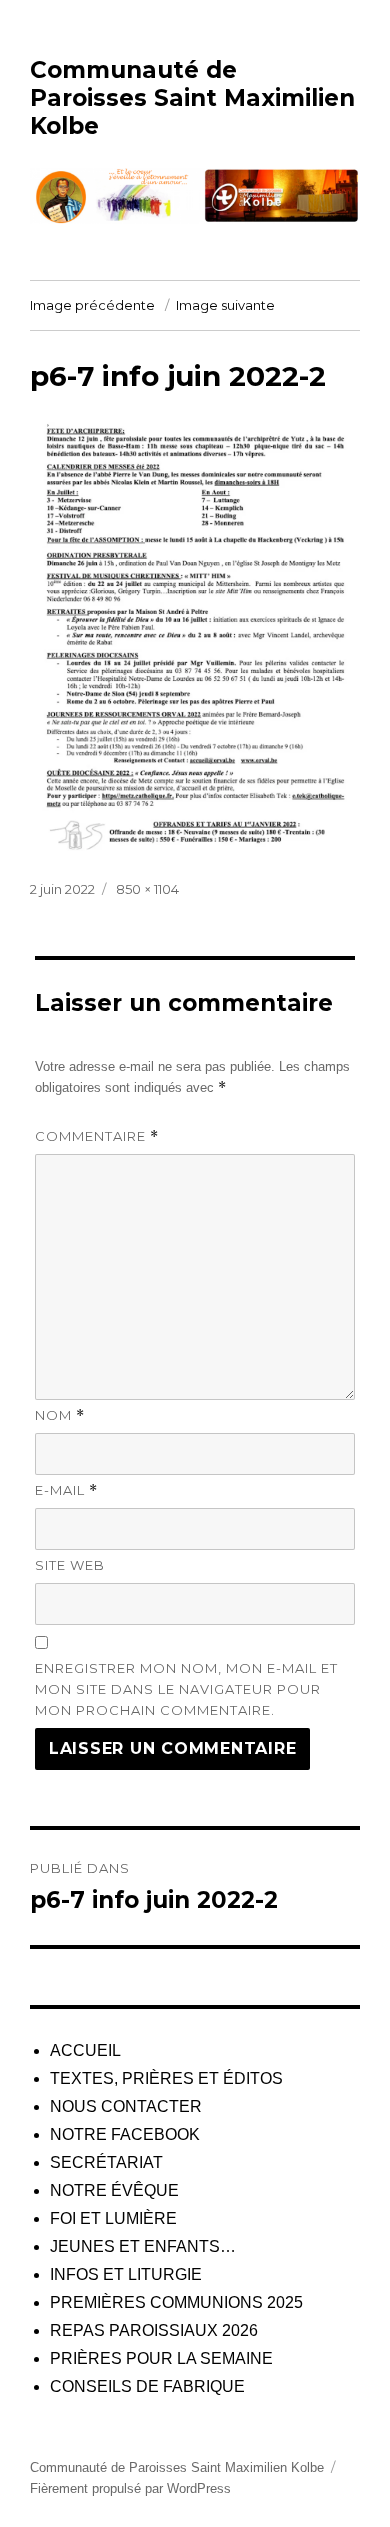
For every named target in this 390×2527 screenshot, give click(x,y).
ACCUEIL (85, 2050)
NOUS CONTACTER (126, 2106)
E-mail (66, 1490)
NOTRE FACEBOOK (125, 2134)
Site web (70, 1565)
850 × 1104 (147, 889)
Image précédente (92, 305)
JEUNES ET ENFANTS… (143, 2246)
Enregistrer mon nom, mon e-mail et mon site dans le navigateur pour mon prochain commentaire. (186, 1689)
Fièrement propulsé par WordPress (130, 2488)
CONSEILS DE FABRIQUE (147, 2386)
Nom (60, 1415)
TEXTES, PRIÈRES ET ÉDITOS (166, 2078)
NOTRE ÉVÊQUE (114, 2190)
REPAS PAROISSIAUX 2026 (154, 2330)
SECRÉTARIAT (106, 2162)
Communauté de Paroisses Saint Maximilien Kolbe (192, 98)
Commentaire (97, 1136)
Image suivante (225, 305)
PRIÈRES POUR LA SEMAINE (161, 2358)
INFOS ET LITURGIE (126, 2274)
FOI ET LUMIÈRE (113, 2218)
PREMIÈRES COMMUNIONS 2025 (176, 2302)
